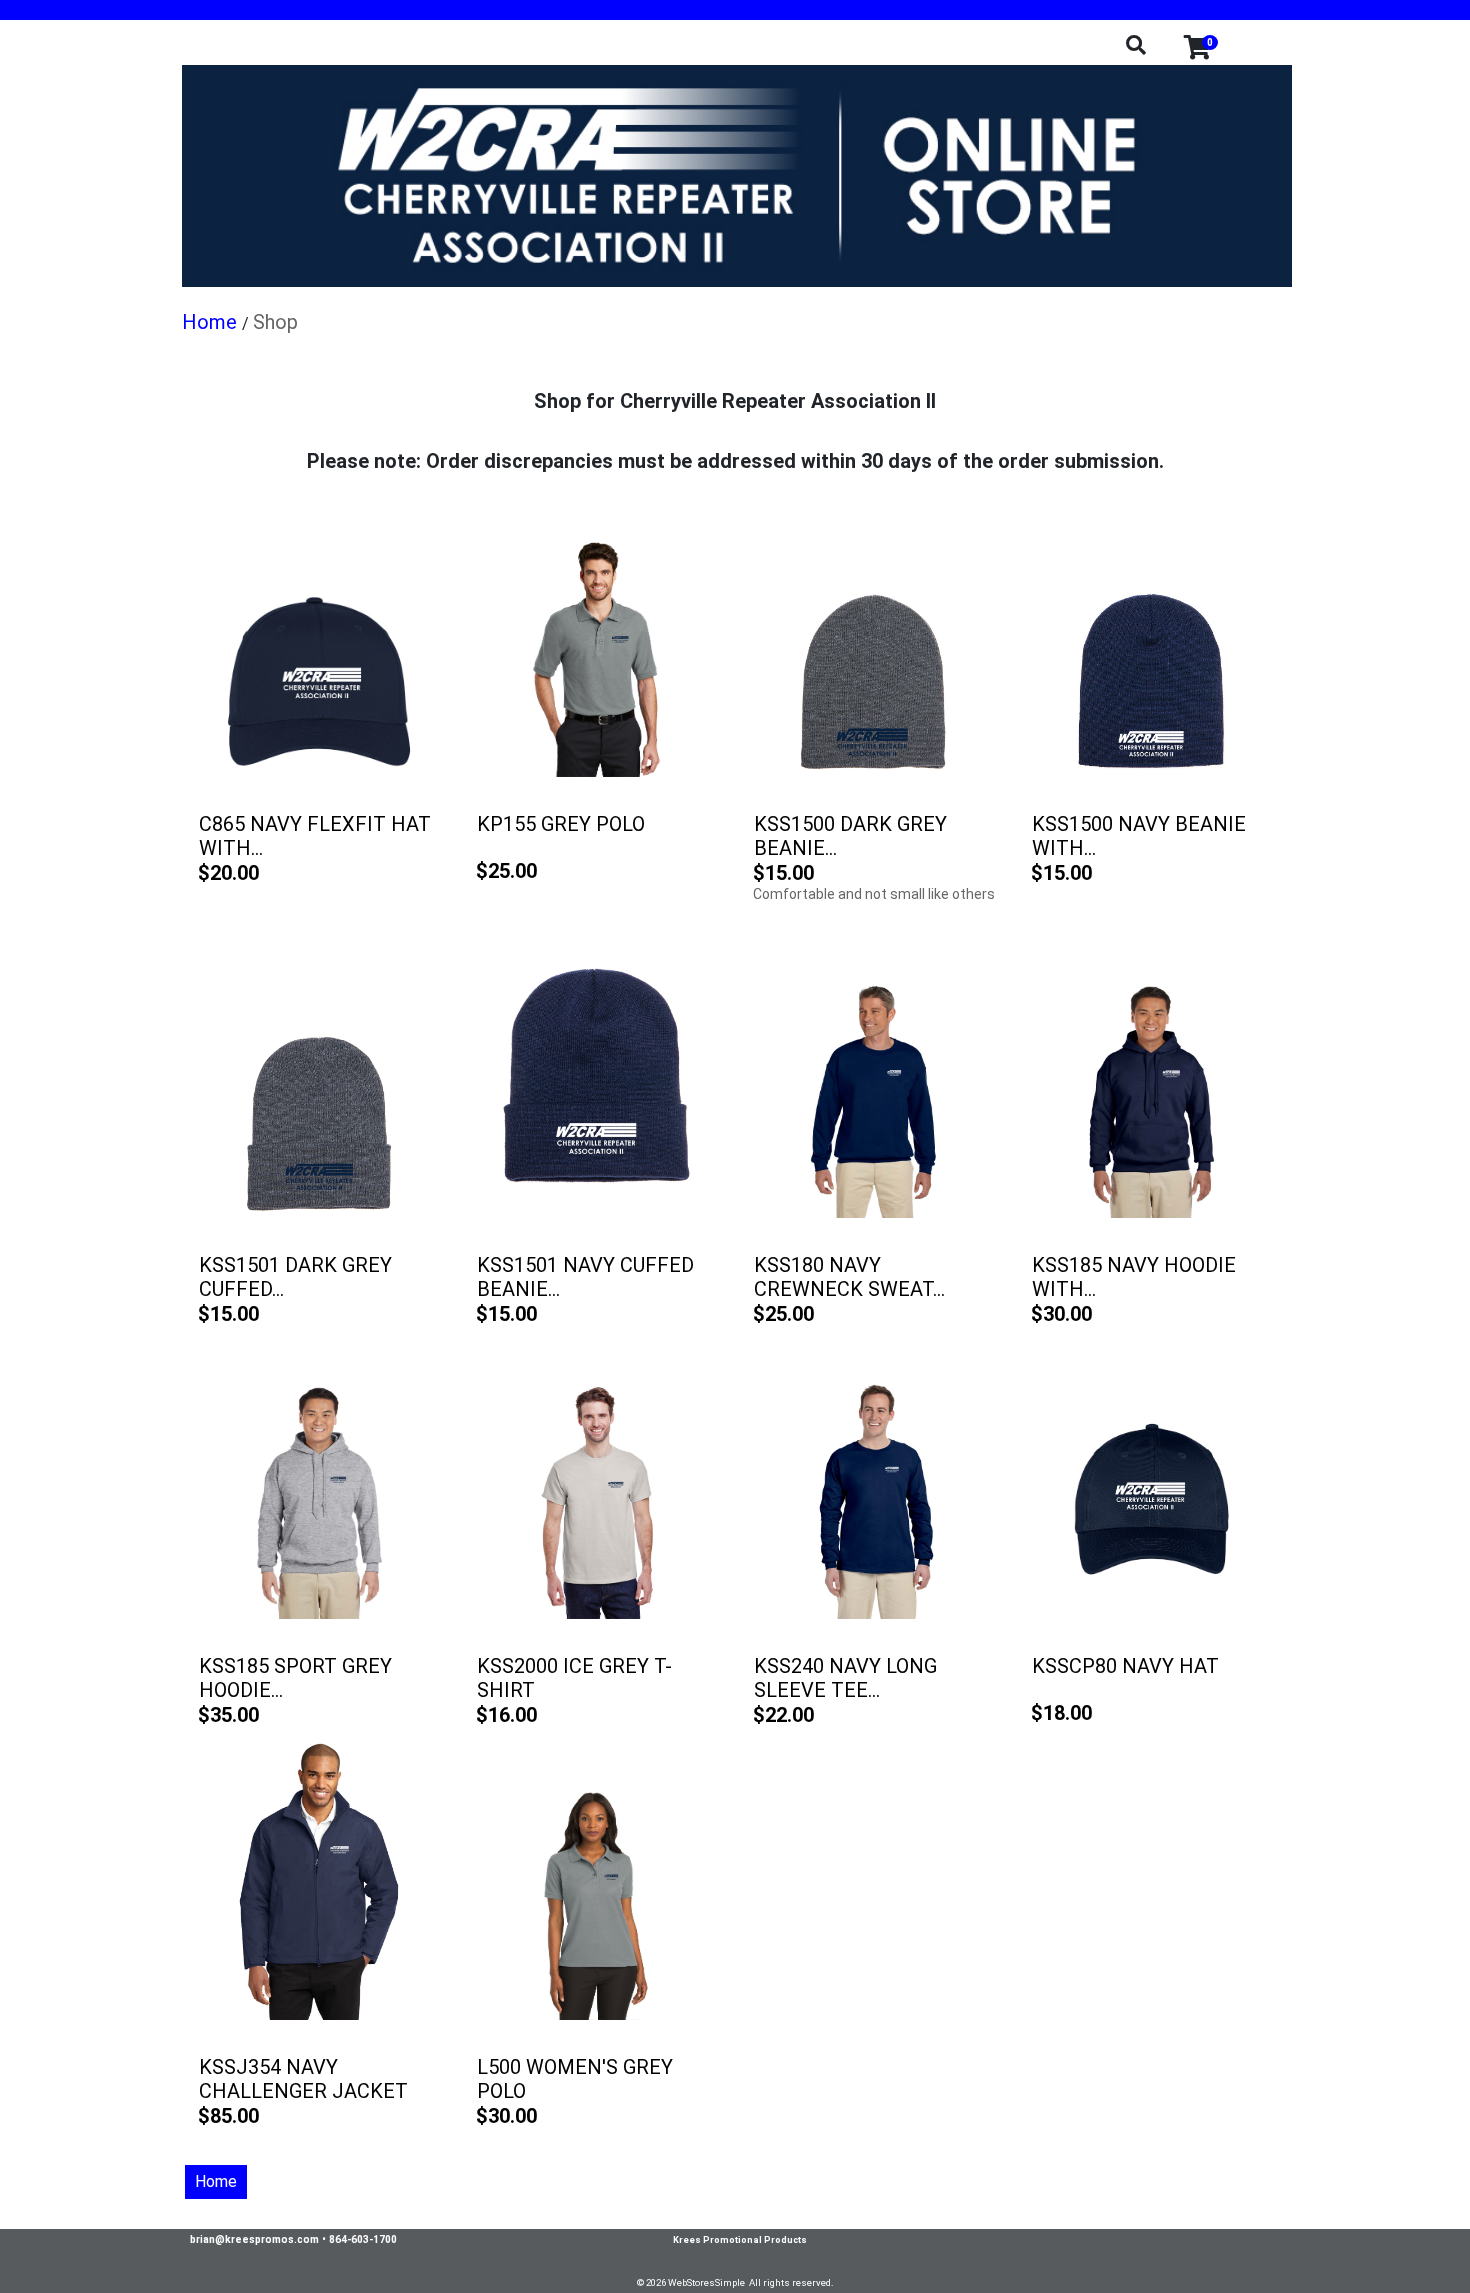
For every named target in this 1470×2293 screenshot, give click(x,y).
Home (216, 2181)
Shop (275, 322)
